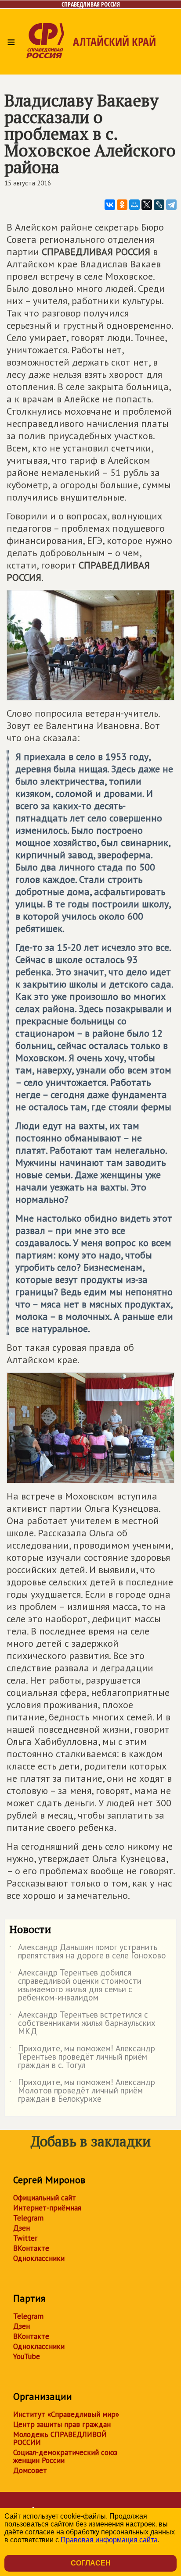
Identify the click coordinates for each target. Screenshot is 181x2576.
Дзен (22, 2228)
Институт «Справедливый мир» (66, 2414)
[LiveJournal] (159, 205)
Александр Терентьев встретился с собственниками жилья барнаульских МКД (82, 2023)
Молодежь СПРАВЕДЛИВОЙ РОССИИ (60, 2438)
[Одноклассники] (122, 205)
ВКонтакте (31, 2248)
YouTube (27, 2356)
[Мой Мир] (134, 205)
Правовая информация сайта (109, 2540)
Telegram (28, 2218)
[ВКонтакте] (110, 205)
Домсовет (30, 2470)
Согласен (91, 2563)
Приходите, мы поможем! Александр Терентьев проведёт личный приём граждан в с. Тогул (82, 2057)
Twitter (25, 2238)
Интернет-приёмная (47, 2208)
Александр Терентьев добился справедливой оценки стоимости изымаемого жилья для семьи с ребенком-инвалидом (75, 1986)
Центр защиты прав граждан (62, 2424)
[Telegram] (171, 205)
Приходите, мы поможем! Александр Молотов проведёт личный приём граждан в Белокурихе (82, 2091)
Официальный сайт (45, 2198)
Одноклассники (39, 2258)
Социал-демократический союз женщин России (65, 2456)
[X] (147, 205)
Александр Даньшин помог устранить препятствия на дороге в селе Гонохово (88, 1952)
